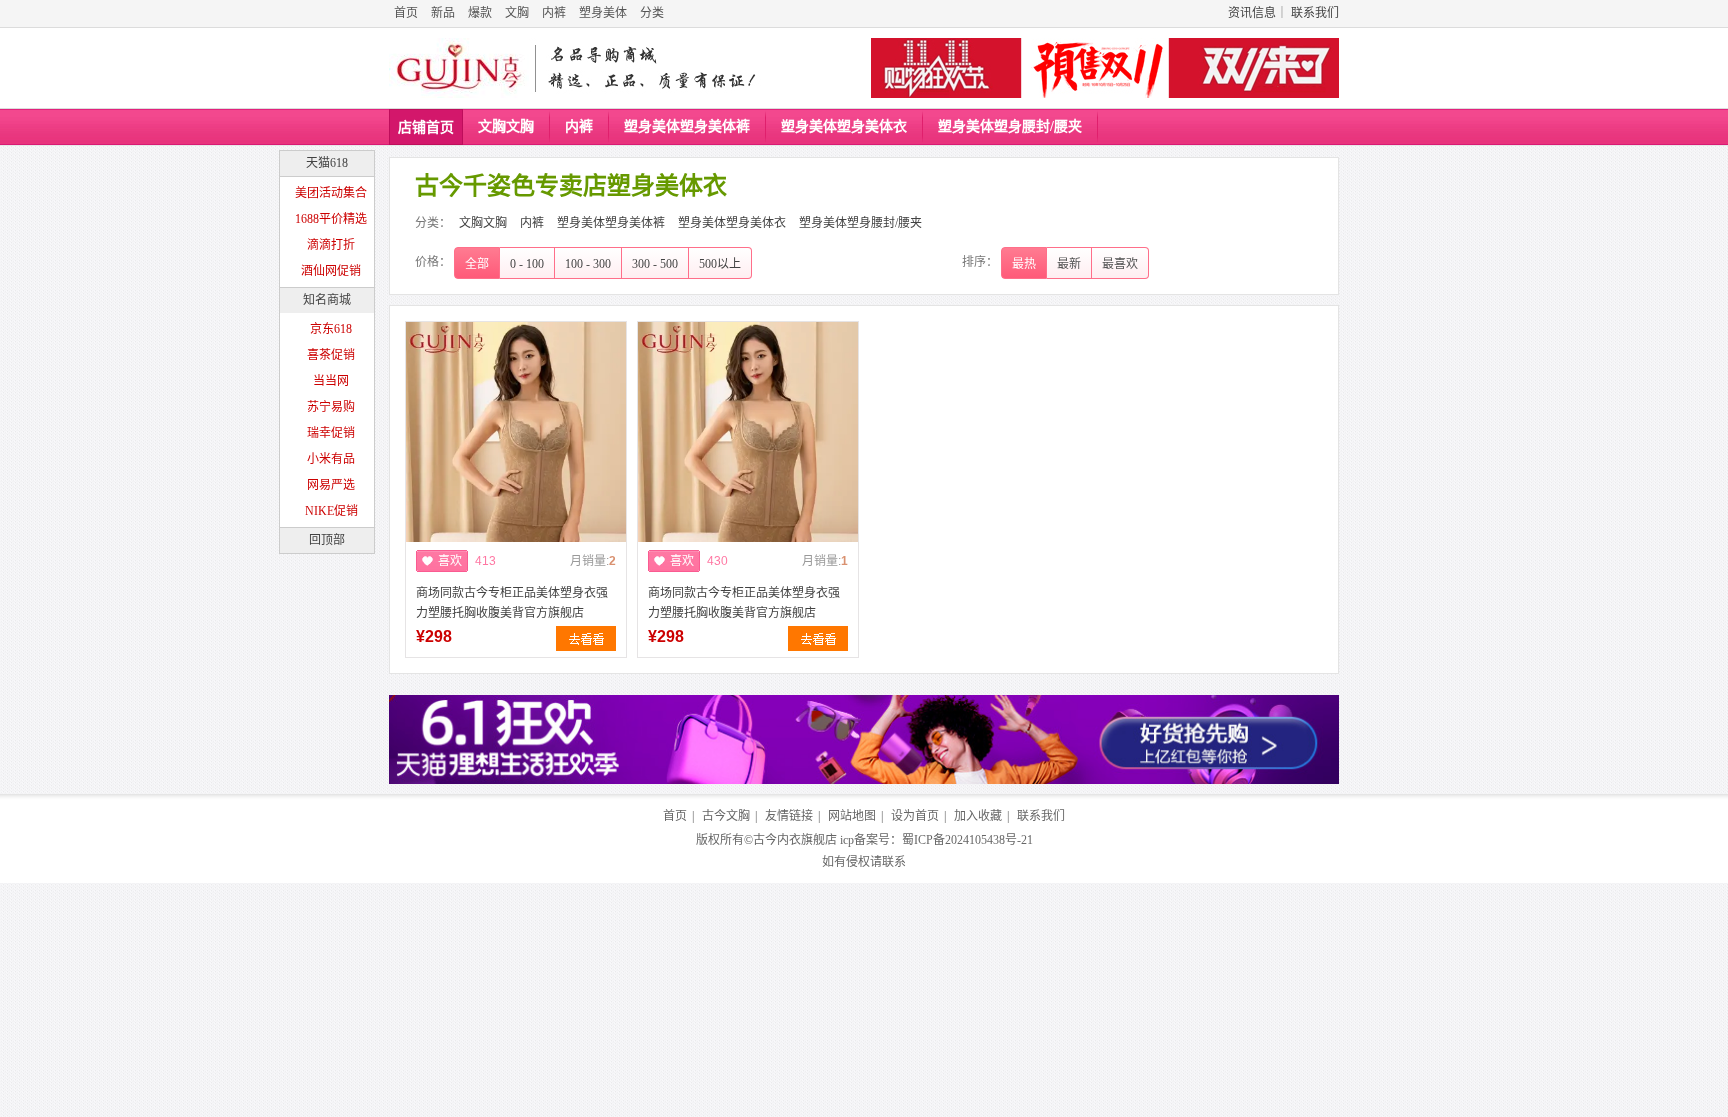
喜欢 (450, 561)
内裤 (554, 13)
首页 (406, 13)
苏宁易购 (331, 407)
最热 (1024, 264)
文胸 (517, 13)
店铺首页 (426, 127)
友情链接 (789, 816)
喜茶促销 (331, 355)
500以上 (720, 264)
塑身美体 (603, 13)
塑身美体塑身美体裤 (687, 126)
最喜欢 (1120, 264)
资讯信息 (1252, 13)
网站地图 (852, 816)
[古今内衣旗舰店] (459, 68)
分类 (652, 13)
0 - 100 (527, 264)
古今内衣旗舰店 (795, 840)
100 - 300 (588, 264)
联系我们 (1315, 13)
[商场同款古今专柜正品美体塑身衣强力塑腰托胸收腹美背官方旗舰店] (516, 468)
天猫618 (327, 163)
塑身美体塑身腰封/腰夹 (1010, 126)
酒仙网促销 (331, 271)
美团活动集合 (331, 193)
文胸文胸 (506, 126)
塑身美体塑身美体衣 (844, 126)
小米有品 (331, 459)
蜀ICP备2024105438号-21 (967, 840)
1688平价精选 (331, 219)
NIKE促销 (331, 511)
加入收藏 (978, 816)
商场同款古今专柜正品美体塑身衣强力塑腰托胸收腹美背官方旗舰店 (512, 603)
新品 (443, 13)
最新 (1069, 264)
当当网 (331, 381)
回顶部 (327, 540)
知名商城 (327, 300)
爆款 (480, 13)
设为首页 (915, 816)
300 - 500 (655, 264)
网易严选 (331, 485)
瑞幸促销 (331, 433)
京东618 (331, 329)
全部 (477, 264)
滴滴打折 (331, 245)
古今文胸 (726, 816)
